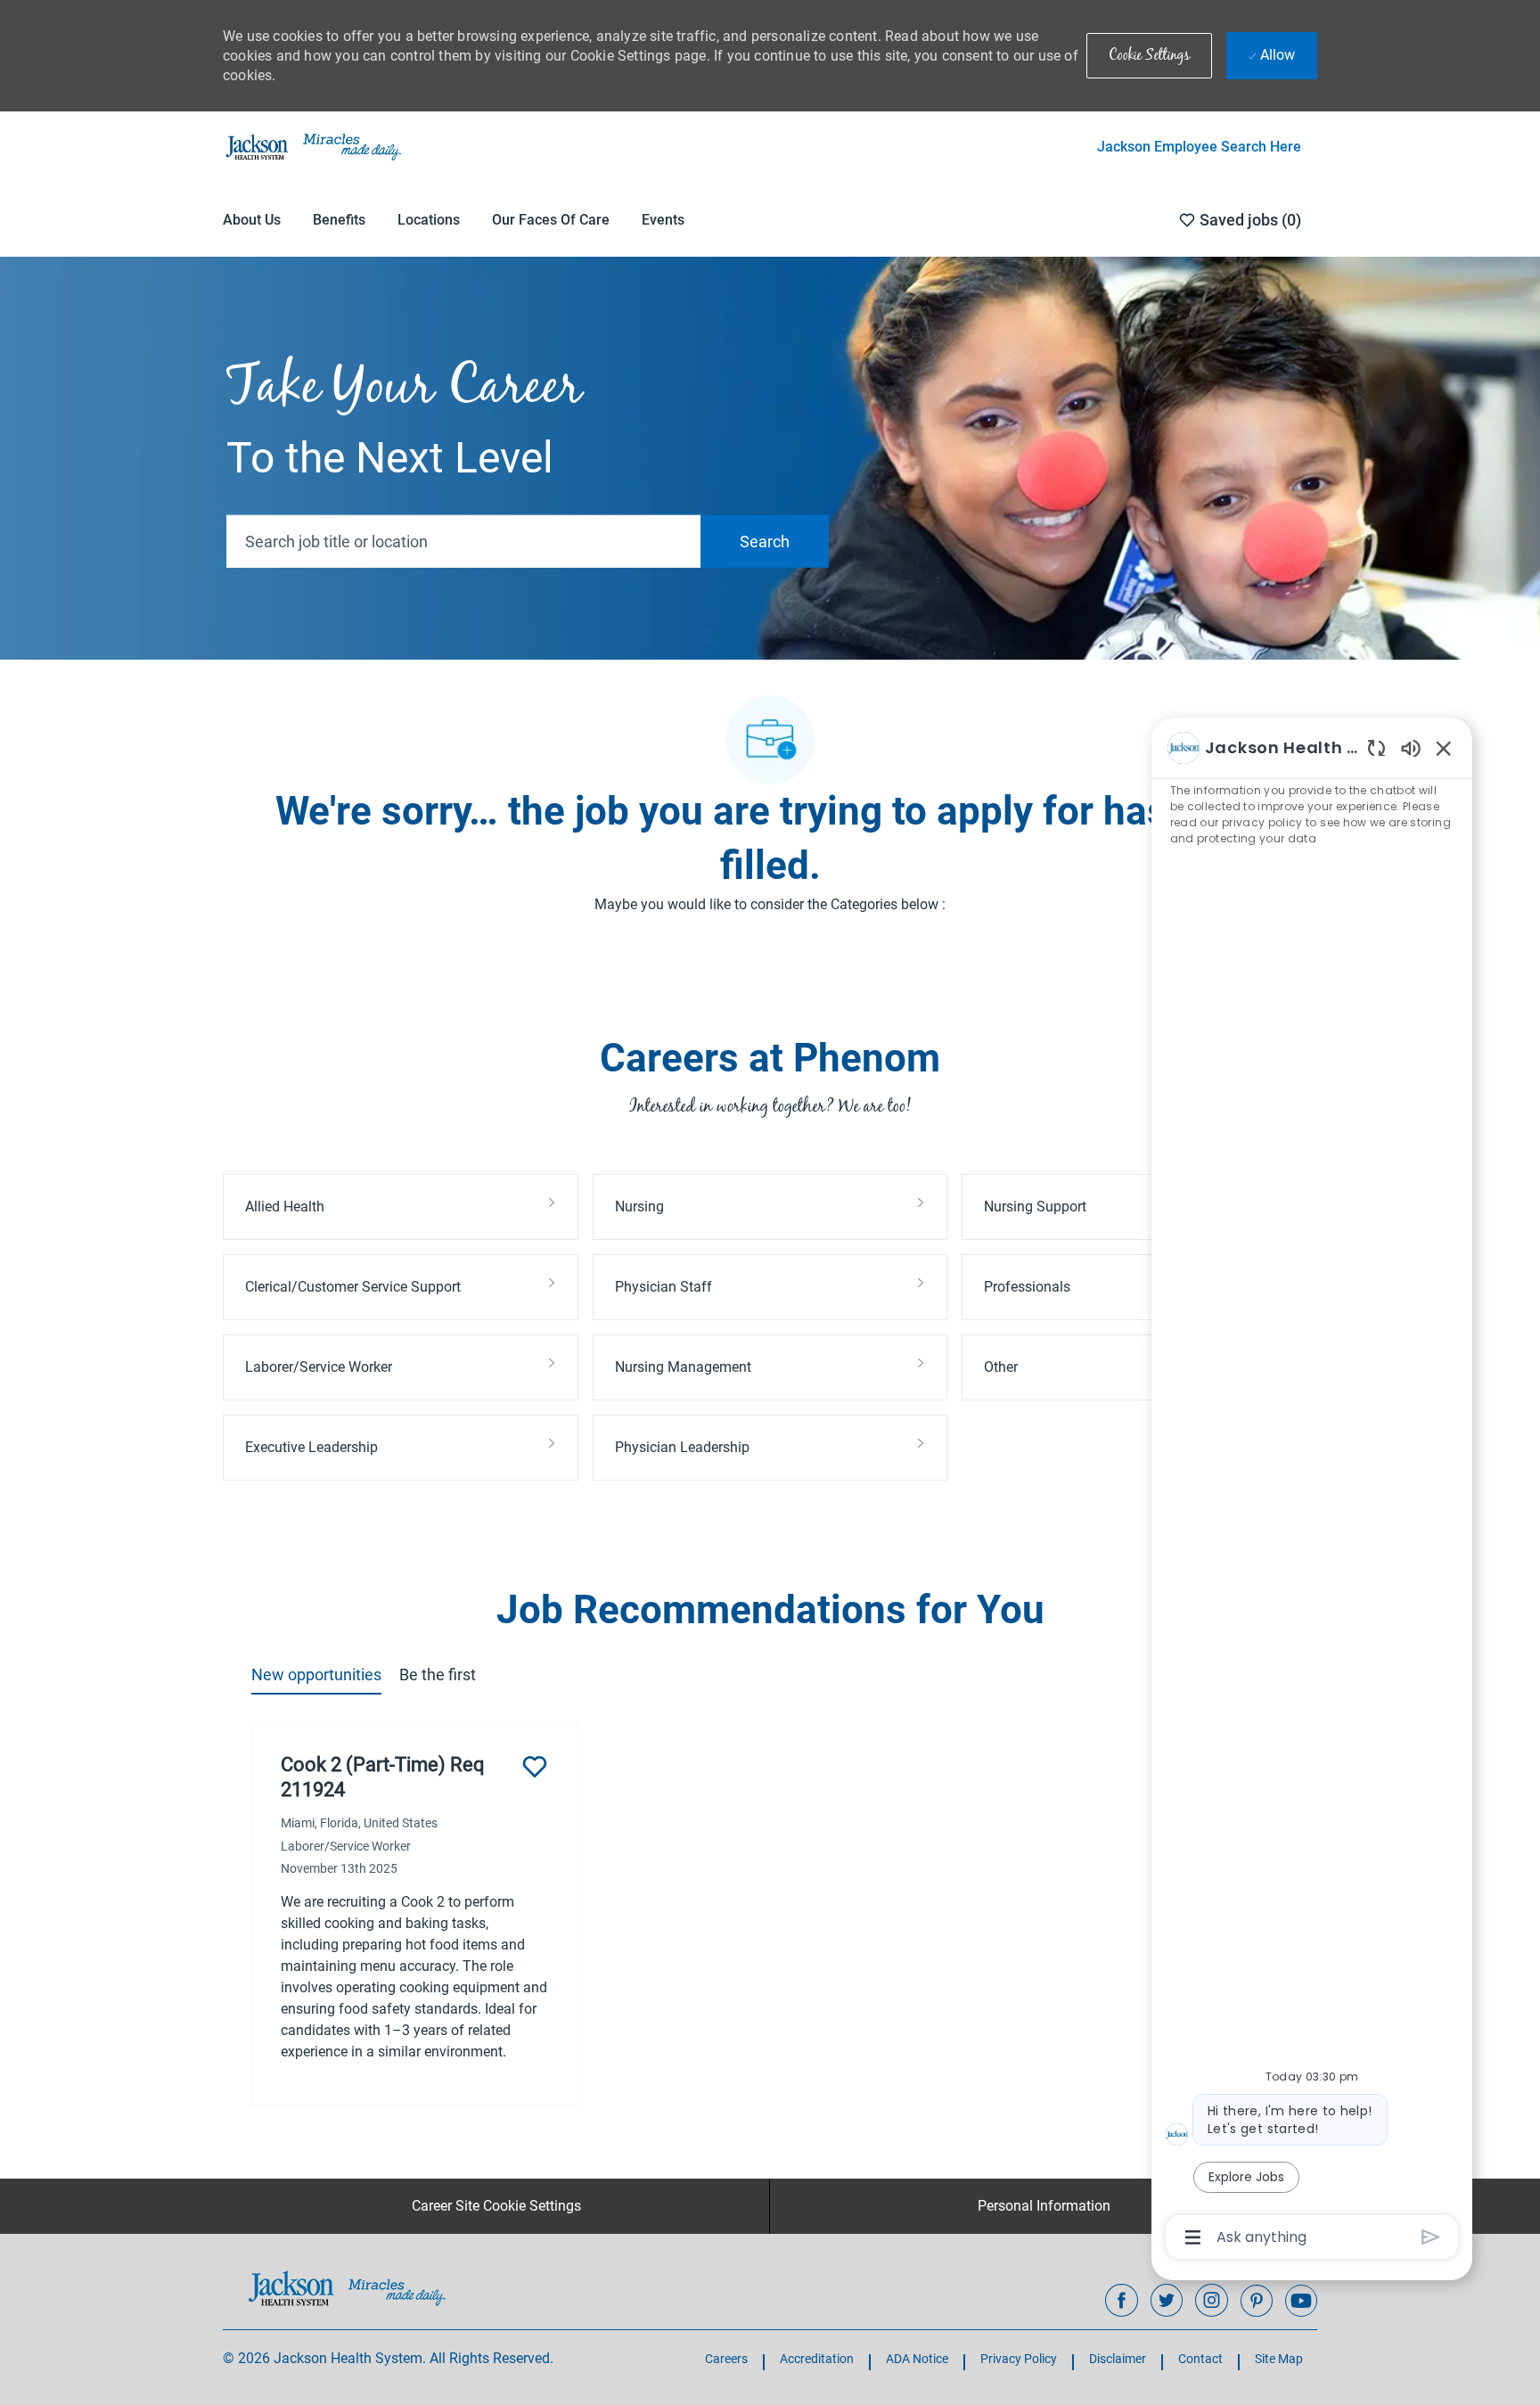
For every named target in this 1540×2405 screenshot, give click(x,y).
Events (663, 220)
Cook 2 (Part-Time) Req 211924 (383, 1777)
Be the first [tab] (438, 1674)
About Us (252, 220)
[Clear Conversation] (1376, 747)
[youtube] (1301, 2301)
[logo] (347, 2288)
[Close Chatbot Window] (1444, 748)
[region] (1312, 1491)
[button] (1150, 56)
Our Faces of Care (551, 220)
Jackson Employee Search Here (1199, 147)
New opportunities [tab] (316, 1674)
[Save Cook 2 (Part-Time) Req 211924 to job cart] (535, 1767)
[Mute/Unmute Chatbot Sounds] (1411, 747)
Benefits (339, 220)
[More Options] (1193, 2237)
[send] (1431, 2237)
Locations (429, 220)
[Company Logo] (312, 146)
